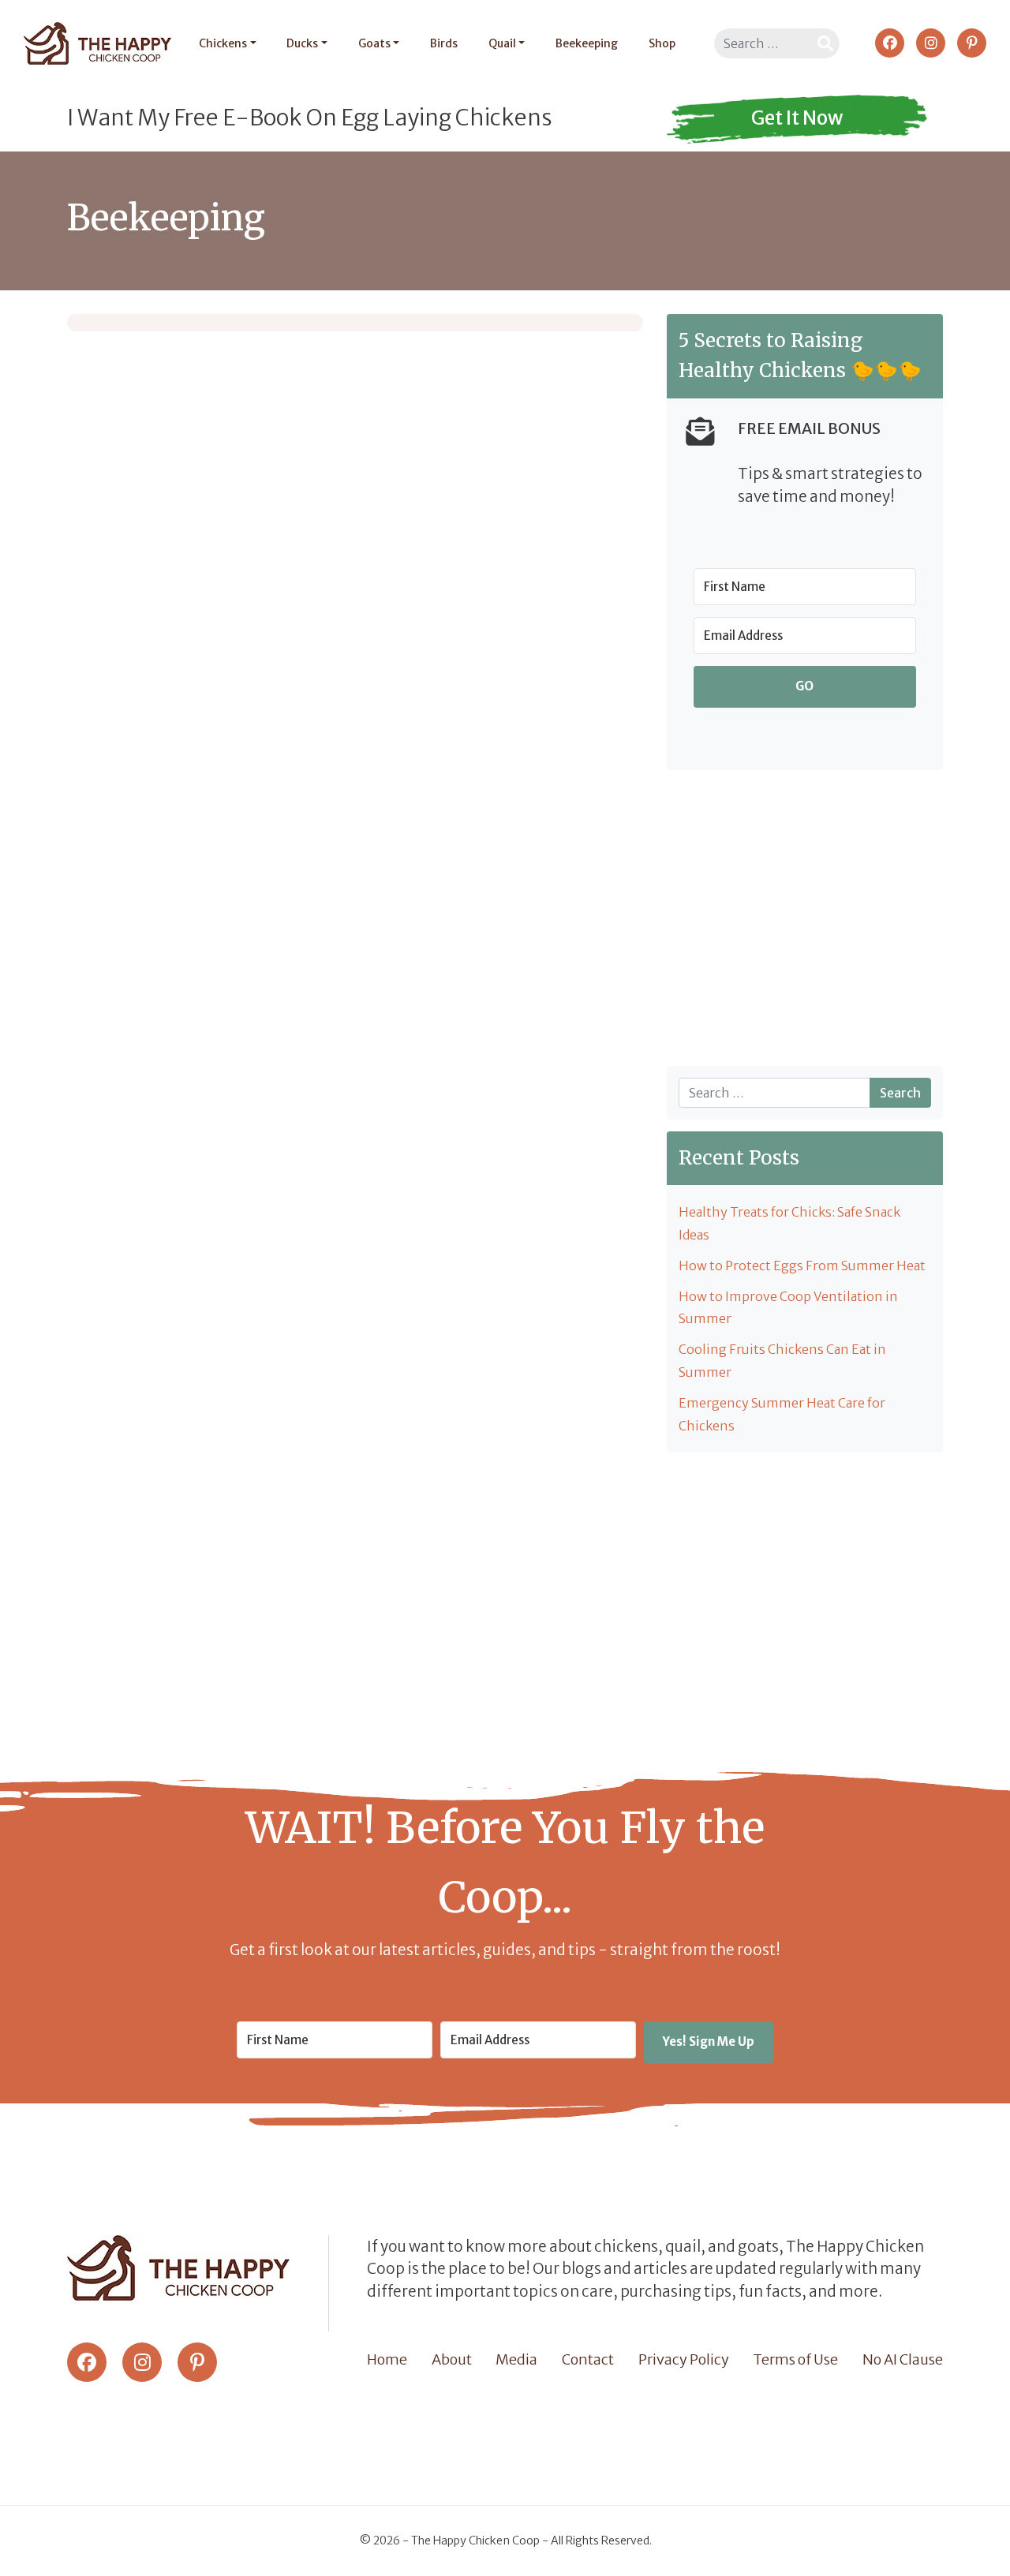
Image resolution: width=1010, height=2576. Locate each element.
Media (516, 2359)
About (452, 2359)
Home (387, 2359)
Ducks (302, 43)
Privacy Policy (684, 2359)
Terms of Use (795, 2359)
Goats (374, 43)
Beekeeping (587, 43)
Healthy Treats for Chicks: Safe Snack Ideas (789, 1223)
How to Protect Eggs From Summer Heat (802, 1266)
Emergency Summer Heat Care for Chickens (782, 1414)
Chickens (223, 43)
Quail (502, 43)
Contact (588, 2359)
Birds (444, 43)
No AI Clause (903, 2359)
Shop (662, 43)
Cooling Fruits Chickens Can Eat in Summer (782, 1361)
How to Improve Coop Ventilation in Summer (788, 1308)
